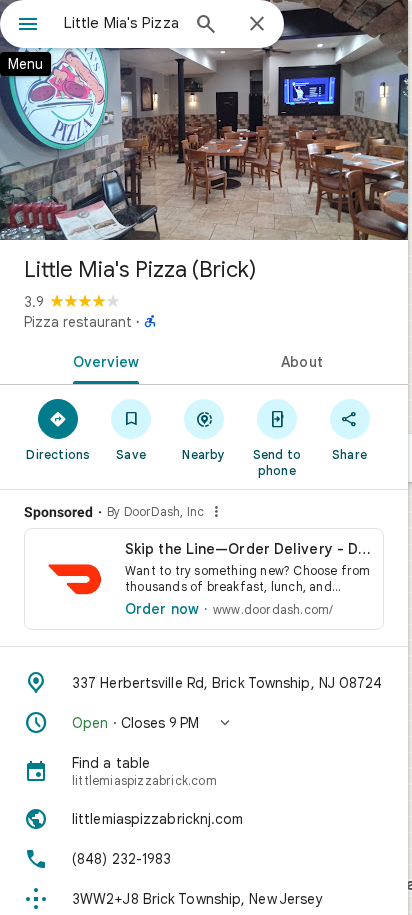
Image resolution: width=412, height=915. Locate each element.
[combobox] (121, 23)
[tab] (102, 360)
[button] (204, 723)
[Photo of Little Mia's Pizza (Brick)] (204, 120)
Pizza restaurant (78, 322)
